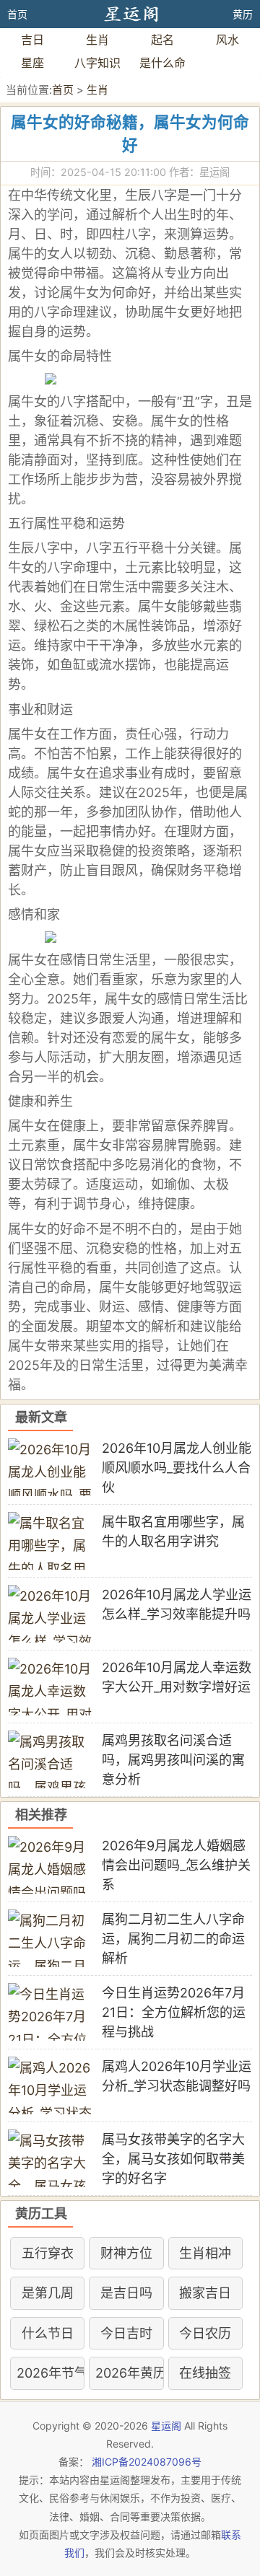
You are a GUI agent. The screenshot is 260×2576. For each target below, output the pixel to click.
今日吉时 (126, 2333)
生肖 (97, 40)
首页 (17, 14)
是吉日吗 (126, 2293)
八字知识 (97, 63)
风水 (227, 40)
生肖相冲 (205, 2253)
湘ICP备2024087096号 (147, 2462)
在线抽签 (205, 2373)
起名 (162, 40)
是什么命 (162, 63)
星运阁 (166, 2426)
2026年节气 (47, 2373)
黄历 (243, 14)
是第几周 (48, 2293)
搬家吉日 (205, 2293)
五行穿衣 (48, 2253)
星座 (32, 63)
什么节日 (48, 2333)
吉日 (32, 40)
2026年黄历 (126, 2373)
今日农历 (205, 2333)
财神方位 (126, 2253)
